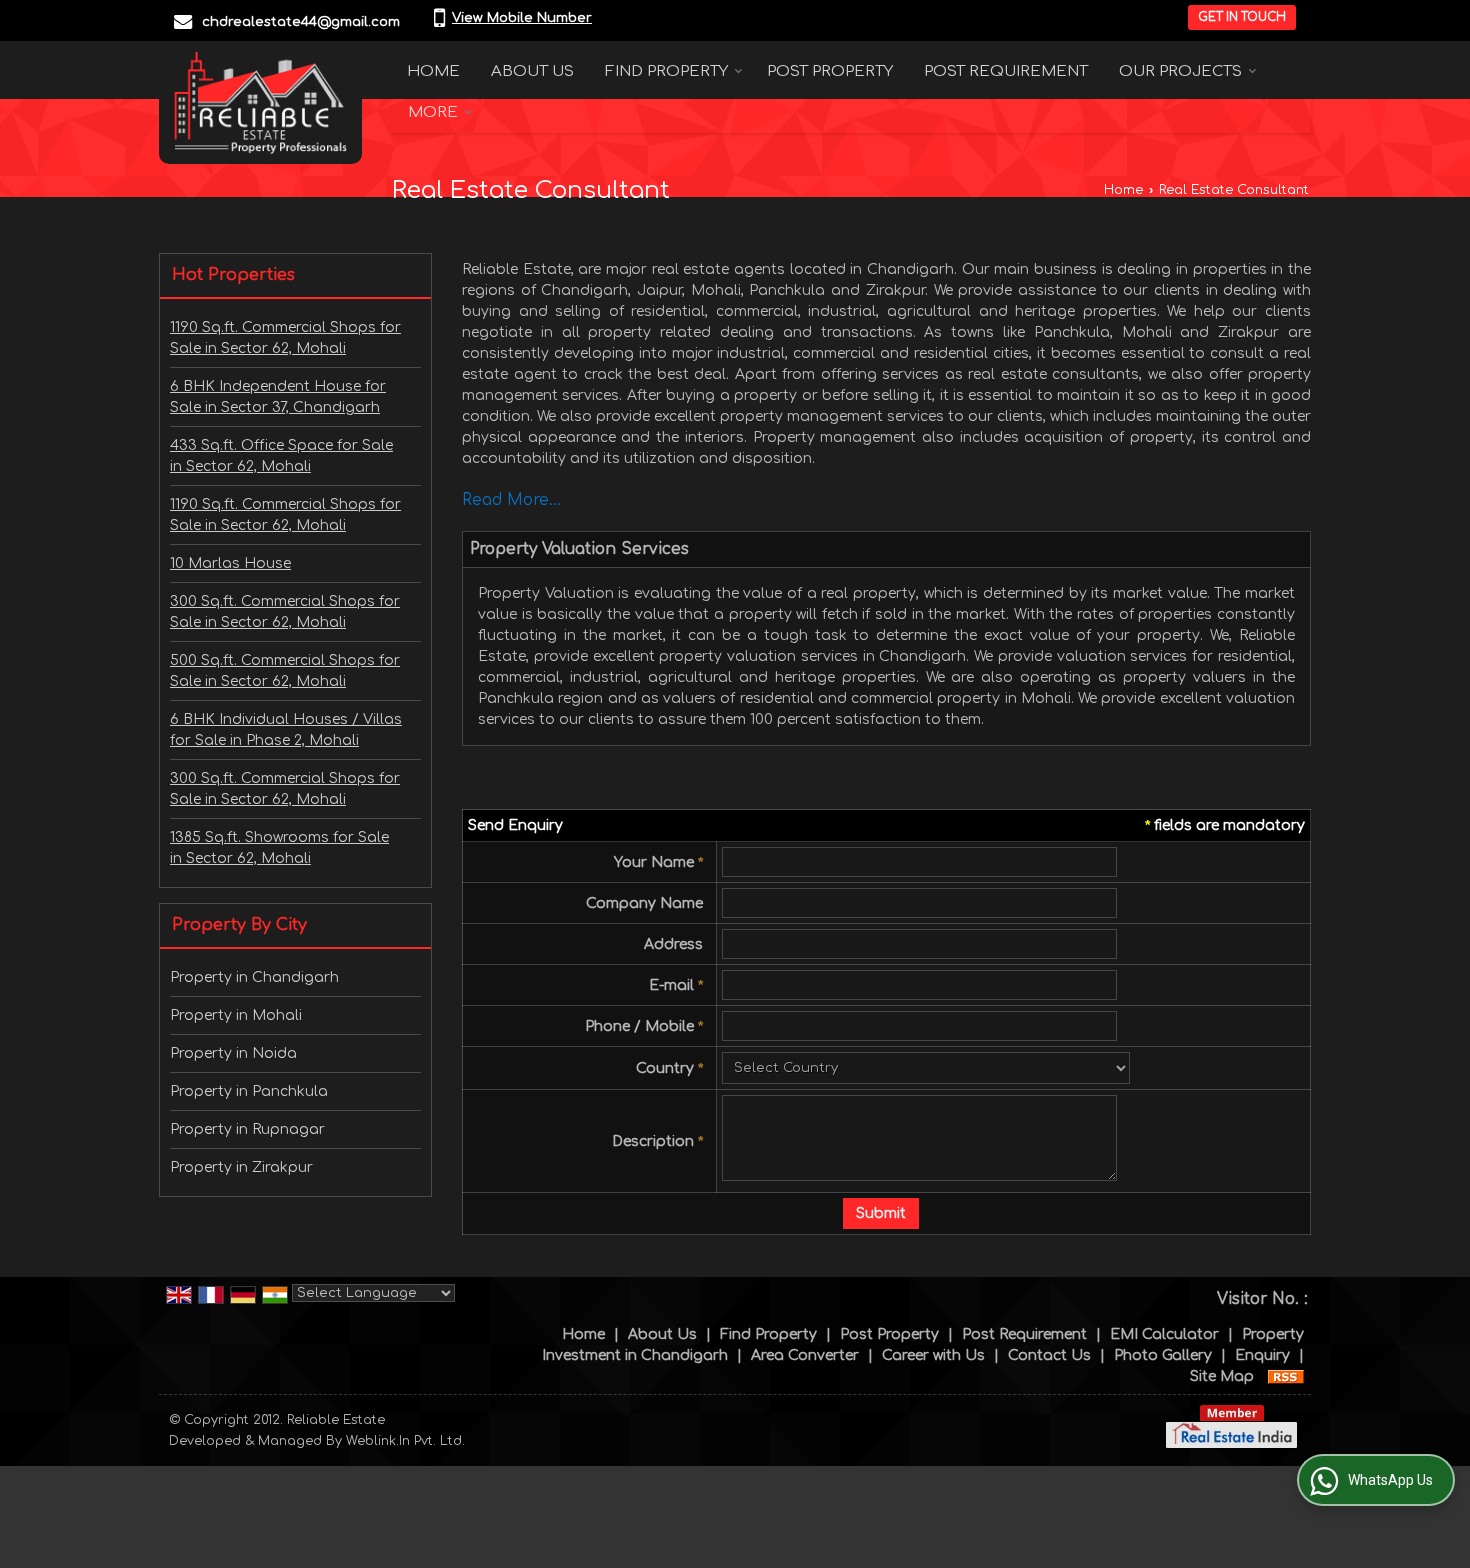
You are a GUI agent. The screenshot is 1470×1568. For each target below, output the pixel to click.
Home (433, 71)
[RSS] (1286, 1376)
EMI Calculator (1164, 1334)
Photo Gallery (1163, 1355)
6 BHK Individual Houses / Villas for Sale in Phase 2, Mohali (286, 730)
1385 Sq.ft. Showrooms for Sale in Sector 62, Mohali (279, 848)
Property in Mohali (236, 1015)
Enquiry (1262, 1355)
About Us (532, 71)
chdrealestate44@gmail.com (301, 22)
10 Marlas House (230, 563)
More (433, 112)
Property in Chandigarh (254, 977)
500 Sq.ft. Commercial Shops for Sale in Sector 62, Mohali (285, 671)
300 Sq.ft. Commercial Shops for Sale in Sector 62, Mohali (285, 612)
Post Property (830, 71)
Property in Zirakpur (241, 1167)
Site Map (1222, 1376)
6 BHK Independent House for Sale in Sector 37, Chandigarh (278, 397)
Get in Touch (1242, 17)
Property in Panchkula (249, 1091)
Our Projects (1180, 71)
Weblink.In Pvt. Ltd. (405, 1441)
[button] (522, 18)
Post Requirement (1006, 71)
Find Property (666, 71)
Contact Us (1049, 1355)
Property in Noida (233, 1053)
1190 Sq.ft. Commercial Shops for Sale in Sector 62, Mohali (285, 338)
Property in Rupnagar (247, 1129)
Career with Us (933, 1355)
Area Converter (805, 1355)
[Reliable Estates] (260, 102)
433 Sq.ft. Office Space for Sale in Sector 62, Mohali (281, 456)
